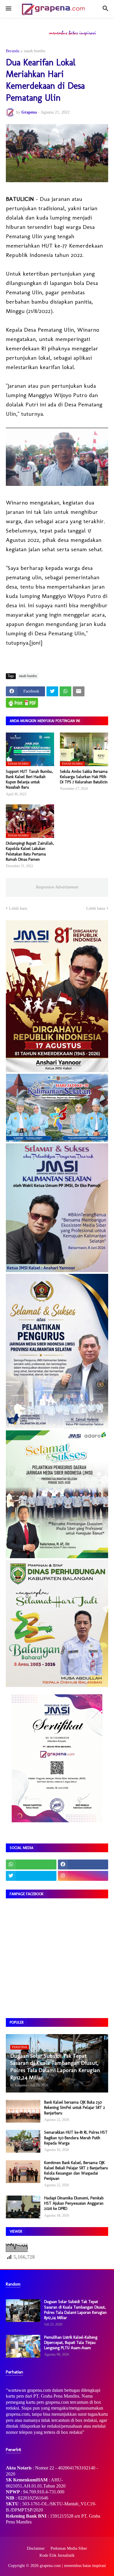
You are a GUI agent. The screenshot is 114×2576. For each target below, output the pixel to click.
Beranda (13, 51)
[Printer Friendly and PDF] (22, 703)
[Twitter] (52, 691)
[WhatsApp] (65, 691)
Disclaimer (36, 2548)
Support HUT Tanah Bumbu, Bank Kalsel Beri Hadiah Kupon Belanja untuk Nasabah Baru (29, 780)
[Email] (79, 691)
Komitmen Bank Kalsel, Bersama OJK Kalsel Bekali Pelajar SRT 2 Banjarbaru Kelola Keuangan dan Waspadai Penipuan (76, 2171)
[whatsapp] (31, 1864)
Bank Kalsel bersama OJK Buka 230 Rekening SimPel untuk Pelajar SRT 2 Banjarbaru (75, 2108)
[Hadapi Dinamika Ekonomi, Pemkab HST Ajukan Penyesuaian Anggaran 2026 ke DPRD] (23, 2207)
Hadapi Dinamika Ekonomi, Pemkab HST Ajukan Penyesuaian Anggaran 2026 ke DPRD (74, 2203)
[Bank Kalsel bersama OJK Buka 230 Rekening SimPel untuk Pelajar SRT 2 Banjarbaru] (23, 2111)
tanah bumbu (35, 51)
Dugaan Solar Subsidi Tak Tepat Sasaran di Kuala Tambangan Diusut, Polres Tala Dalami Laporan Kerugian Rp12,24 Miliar (75, 2310)
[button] (8, 9)
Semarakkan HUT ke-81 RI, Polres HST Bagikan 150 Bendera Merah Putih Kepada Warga (76, 2138)
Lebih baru (18, 908)
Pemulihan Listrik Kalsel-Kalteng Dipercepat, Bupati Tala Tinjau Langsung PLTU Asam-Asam (71, 2343)
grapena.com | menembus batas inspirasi (73, 2566)
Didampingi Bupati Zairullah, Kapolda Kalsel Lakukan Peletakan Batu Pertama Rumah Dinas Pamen (30, 851)
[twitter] (31, 1876)
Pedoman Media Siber (69, 2548)
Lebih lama (96, 908)
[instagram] (83, 1876)
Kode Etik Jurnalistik (57, 2555)
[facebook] (83, 1864)
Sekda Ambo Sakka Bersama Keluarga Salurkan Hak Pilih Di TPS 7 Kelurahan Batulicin (84, 777)
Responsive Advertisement (57, 887)
